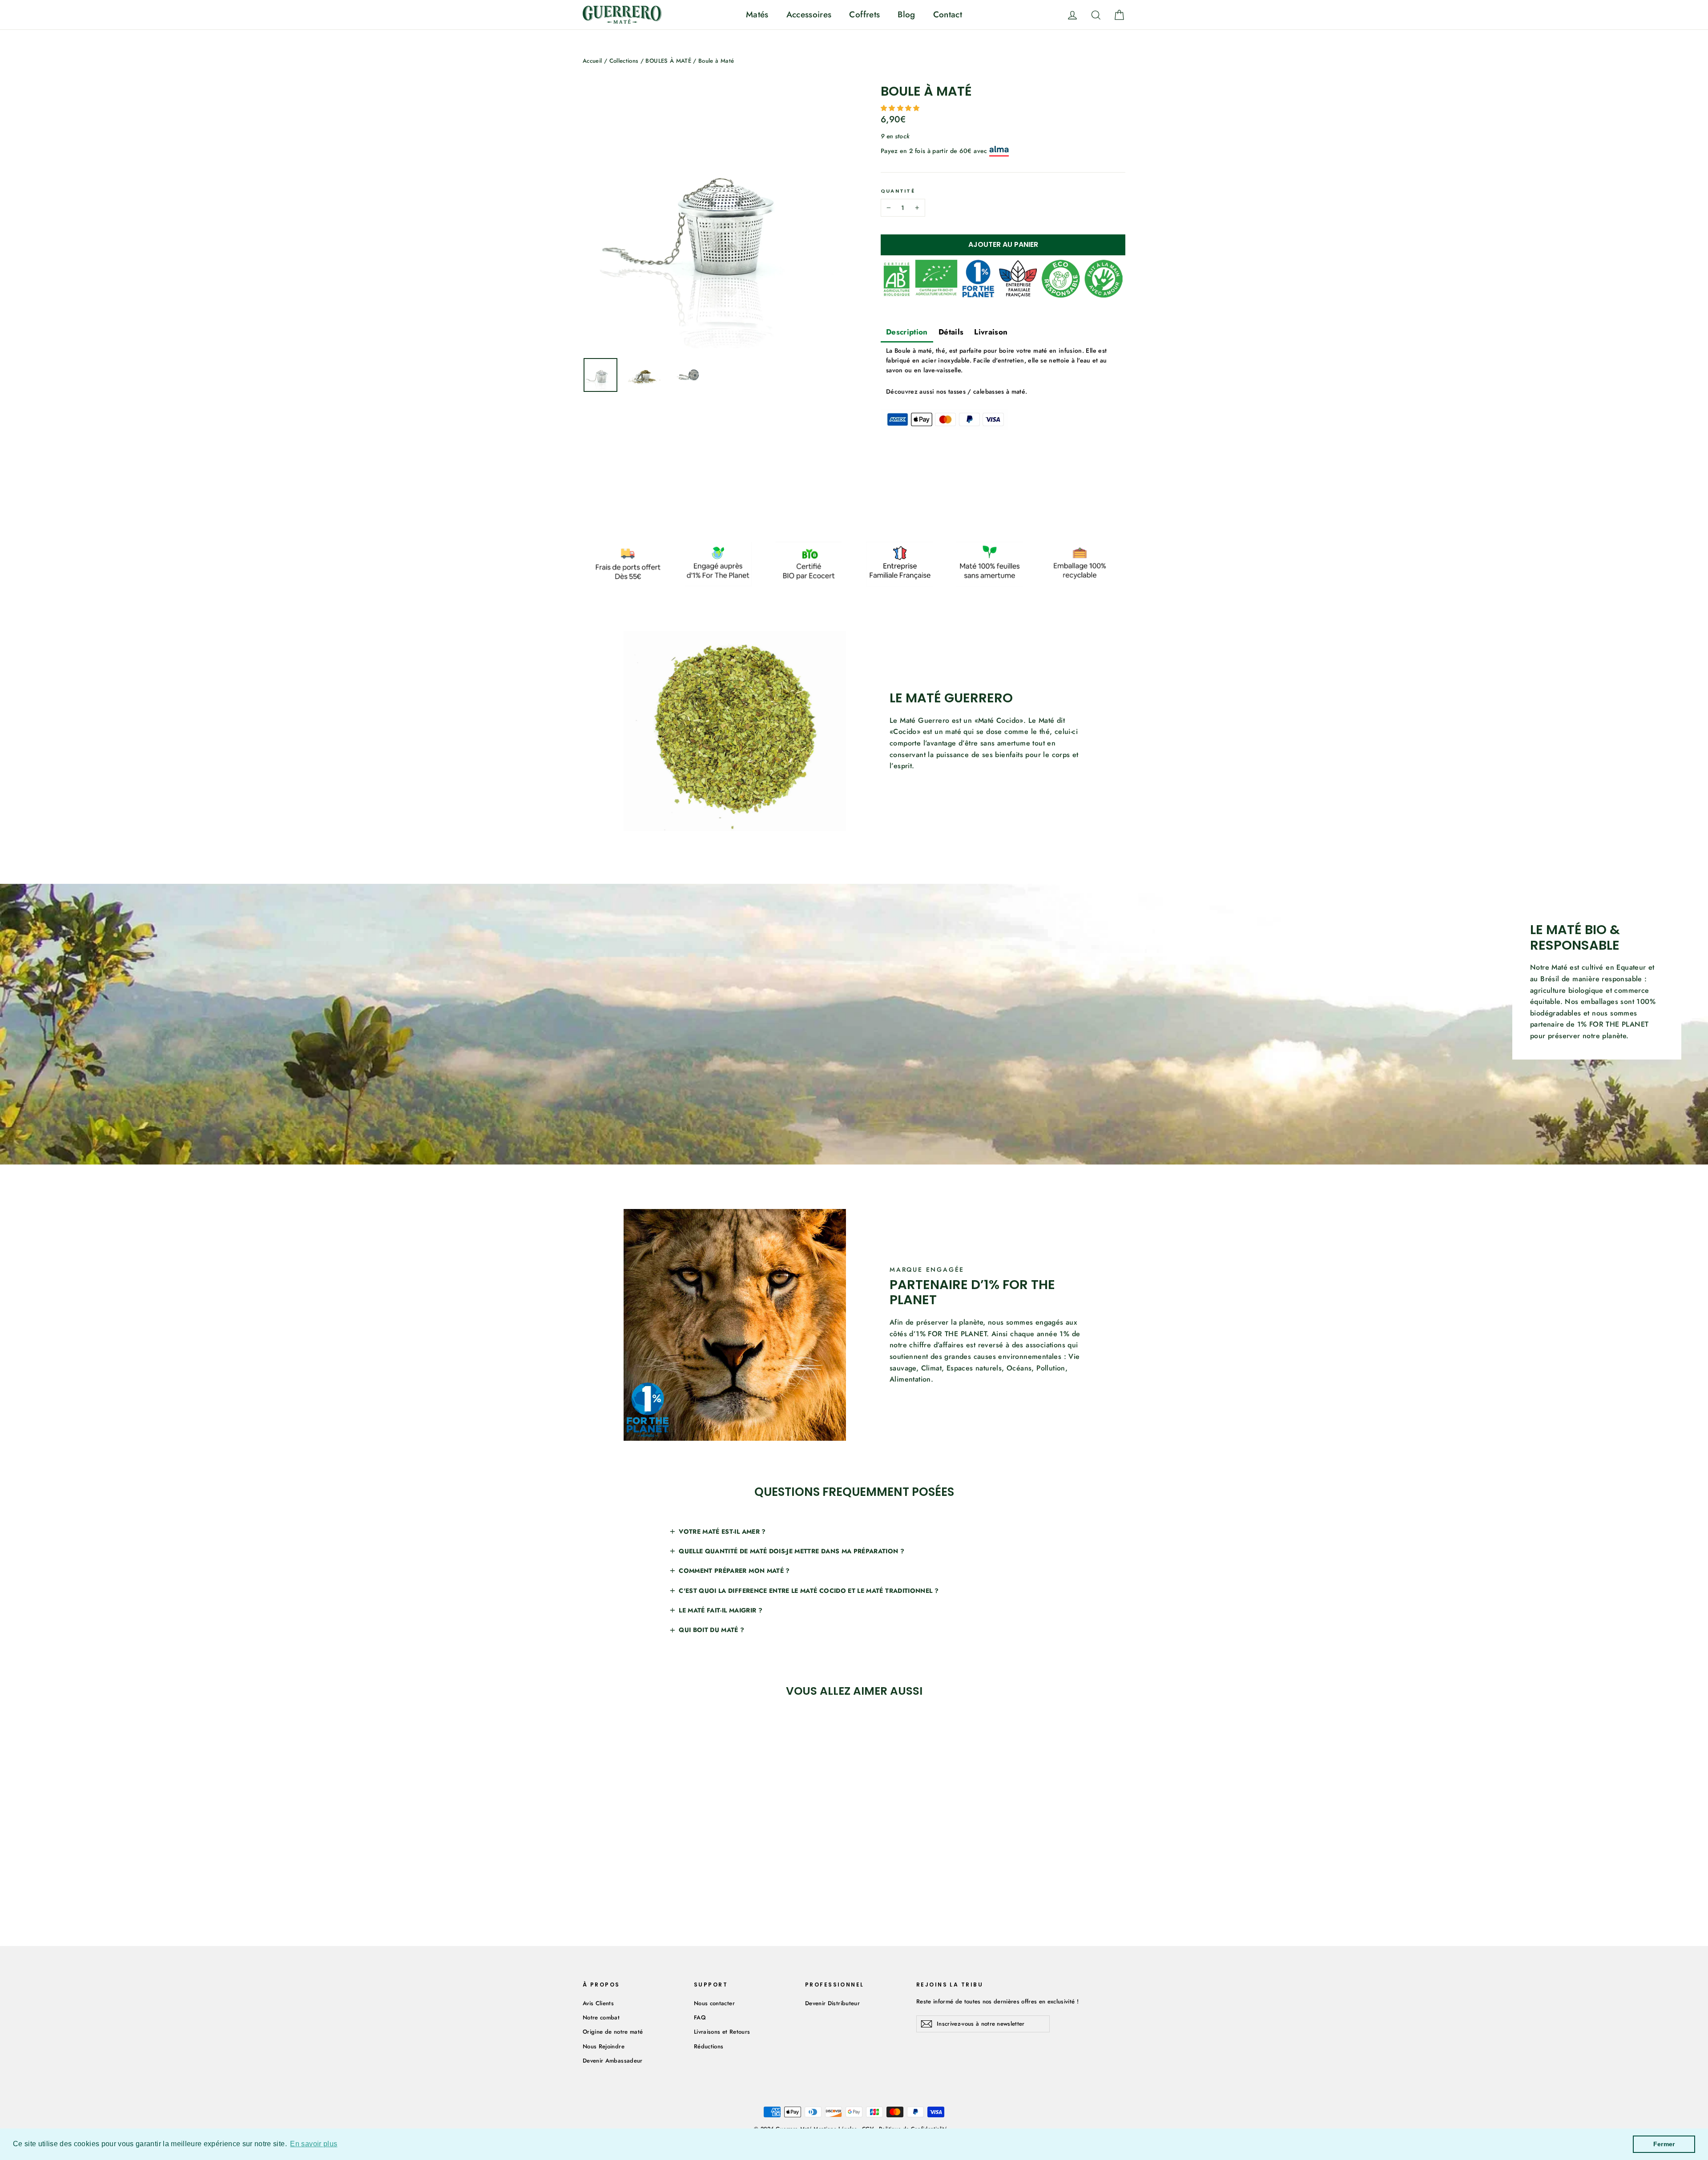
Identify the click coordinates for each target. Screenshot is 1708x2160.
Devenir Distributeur (832, 2003)
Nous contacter (714, 2003)
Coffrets (864, 14)
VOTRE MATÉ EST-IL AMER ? (722, 1531)
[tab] (907, 333)
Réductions (709, 2046)
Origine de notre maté (613, 2032)
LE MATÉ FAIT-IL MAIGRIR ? (721, 1610)
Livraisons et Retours (722, 2032)
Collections (624, 61)
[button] (901, 108)
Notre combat (601, 2017)
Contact (948, 14)
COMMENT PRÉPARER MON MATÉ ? (734, 1571)
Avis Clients (598, 2003)
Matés (757, 14)
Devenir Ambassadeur (613, 2061)
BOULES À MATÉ (668, 61)
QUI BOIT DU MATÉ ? (711, 1630)
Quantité (898, 191)
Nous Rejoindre (604, 2046)
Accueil (592, 61)
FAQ (700, 2017)
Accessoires (809, 14)
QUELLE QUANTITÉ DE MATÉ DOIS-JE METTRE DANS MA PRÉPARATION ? (792, 1551)
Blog (906, 14)
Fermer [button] (1664, 2144)
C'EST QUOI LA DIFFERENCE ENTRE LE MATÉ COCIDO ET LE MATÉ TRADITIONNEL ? (809, 1591)
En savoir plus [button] (314, 2144)
